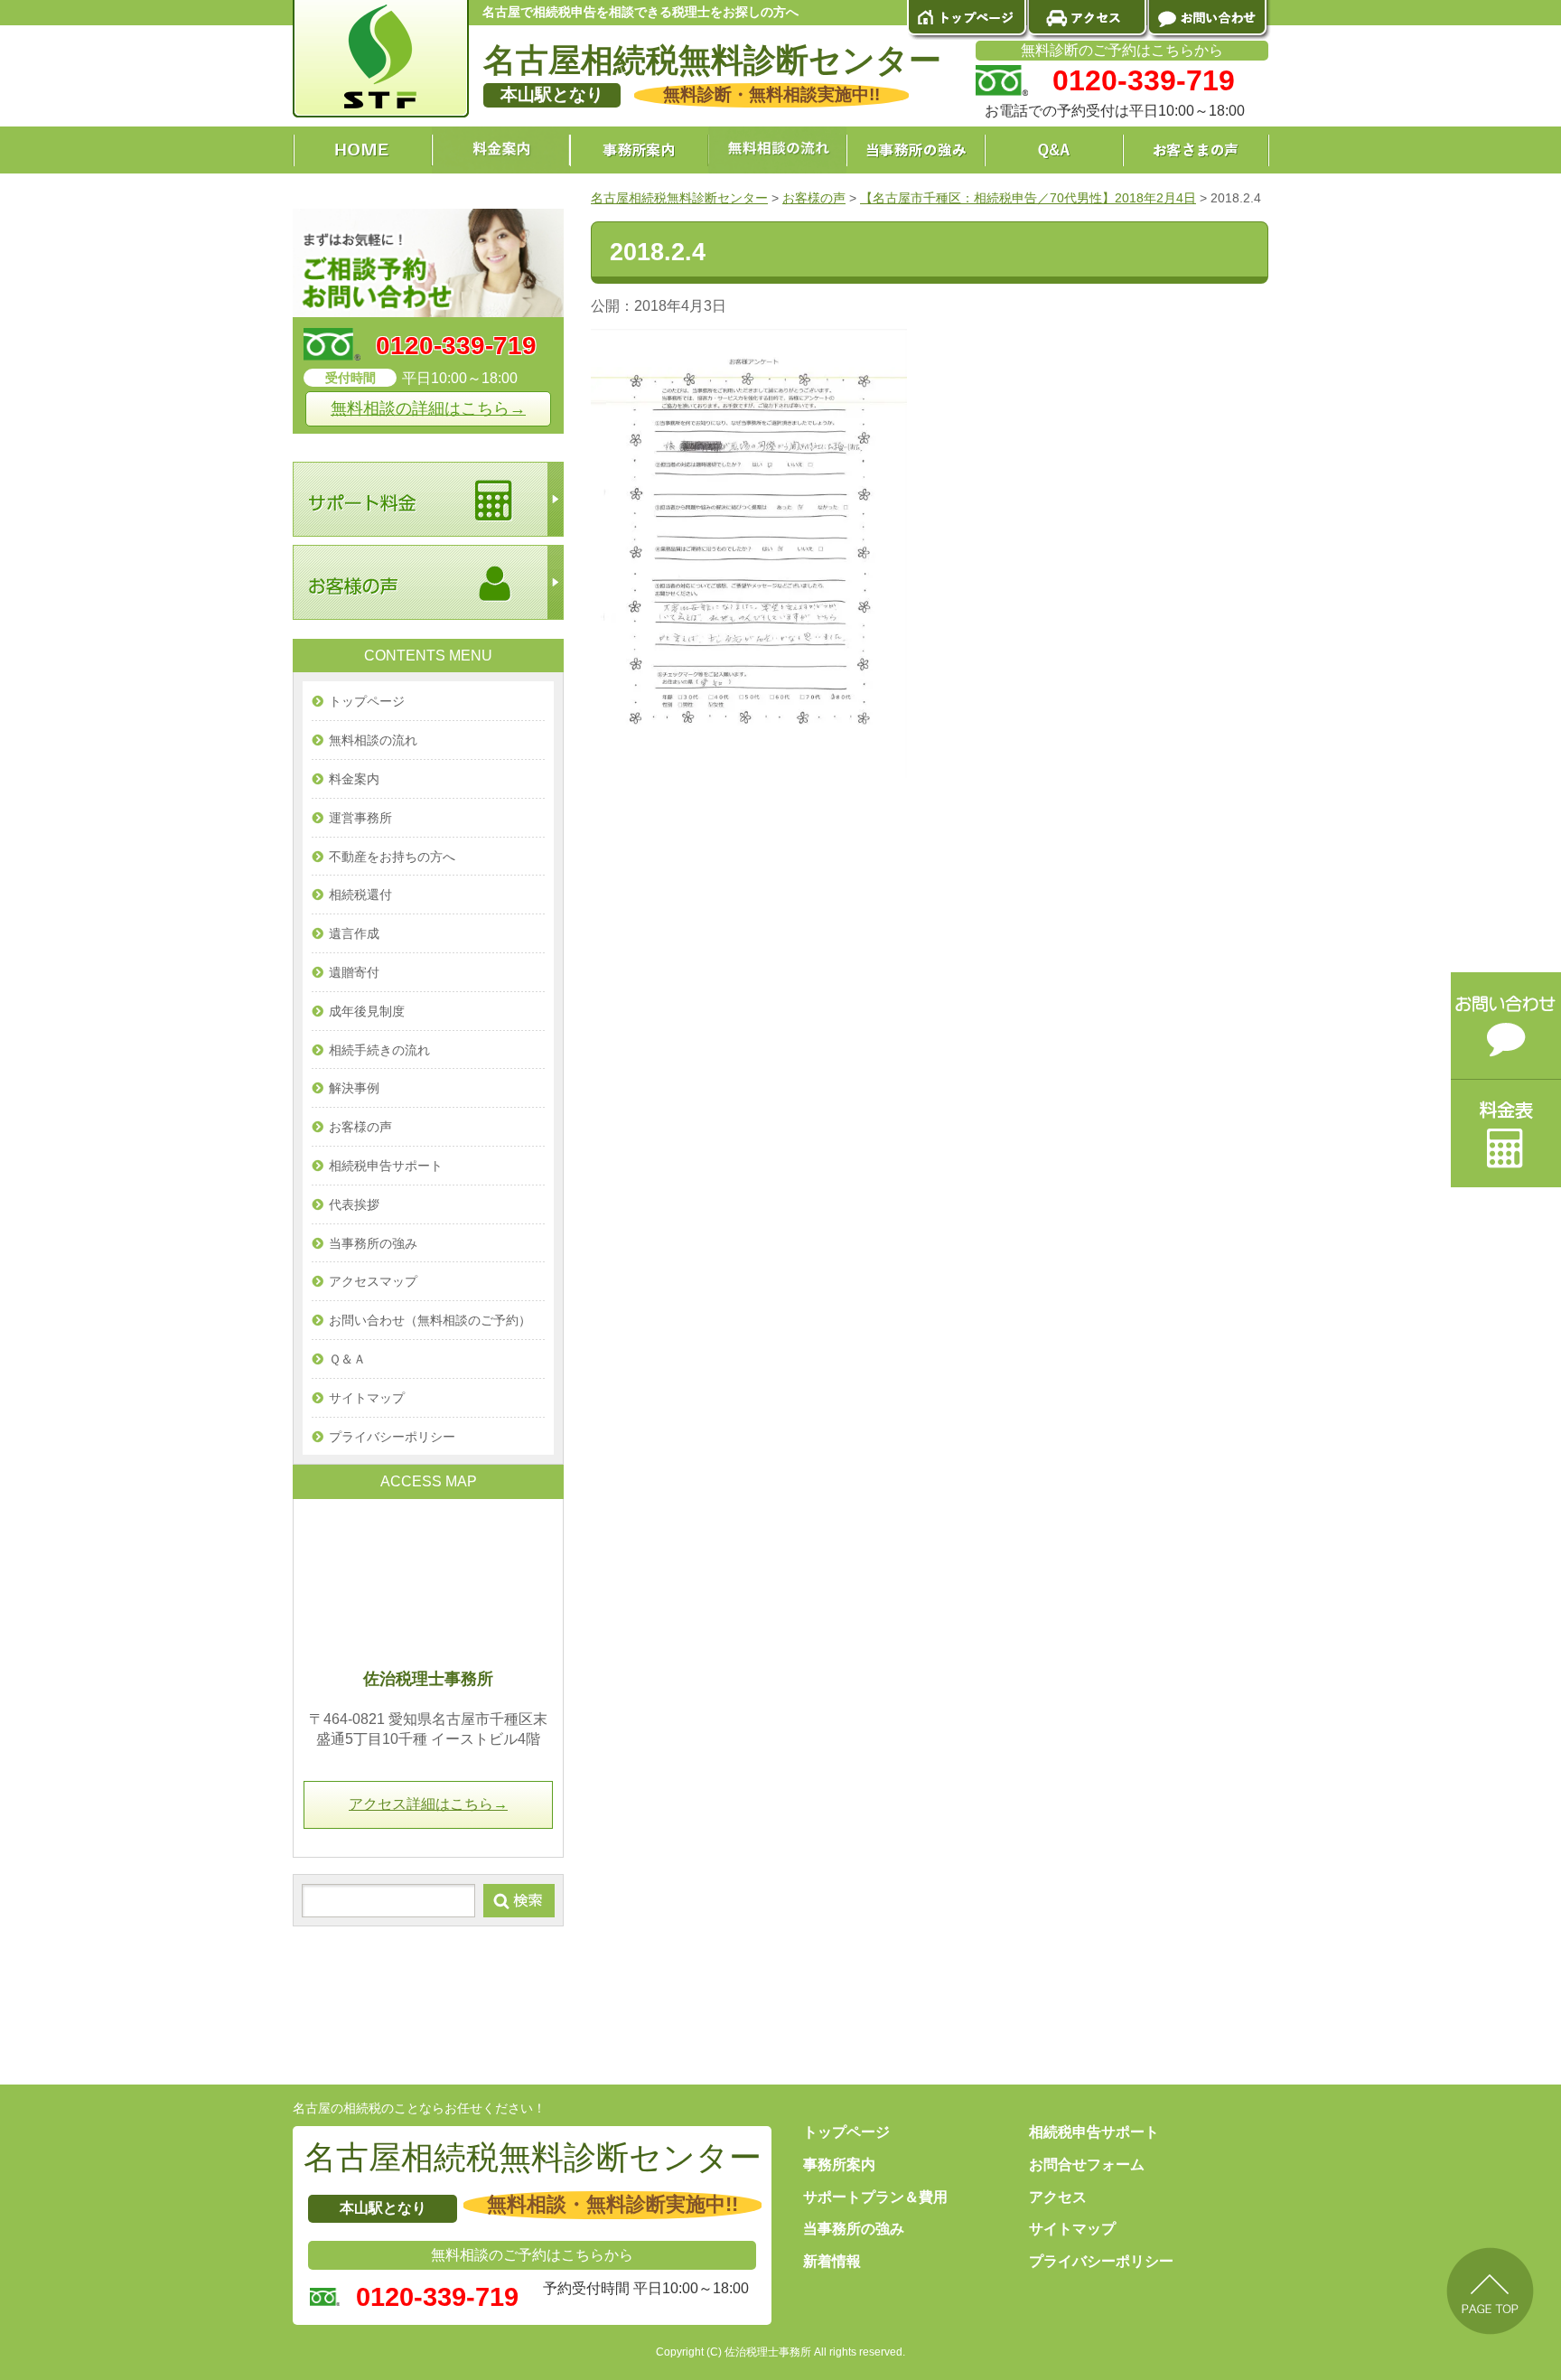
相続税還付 (360, 895)
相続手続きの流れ (379, 1050)
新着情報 (832, 2261)
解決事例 (354, 1088)
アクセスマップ (373, 1281)
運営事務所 (360, 818)
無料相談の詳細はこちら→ (428, 408)
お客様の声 (360, 1127)
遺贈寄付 (354, 972)
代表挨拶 (354, 1204)
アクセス (1058, 2197)
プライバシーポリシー (392, 1437)
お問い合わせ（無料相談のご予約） (430, 1320)
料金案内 (354, 779)
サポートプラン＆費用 (875, 2197)
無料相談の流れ (373, 740)
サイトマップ (367, 1398)
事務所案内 (839, 2164)
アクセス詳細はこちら (428, 1804)
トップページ (367, 701)
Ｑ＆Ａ (347, 1359)
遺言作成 (354, 933)
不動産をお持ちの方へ (392, 857)
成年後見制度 (367, 1011)
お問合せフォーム (1087, 2164)
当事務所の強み (373, 1243)
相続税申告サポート (386, 1166)
